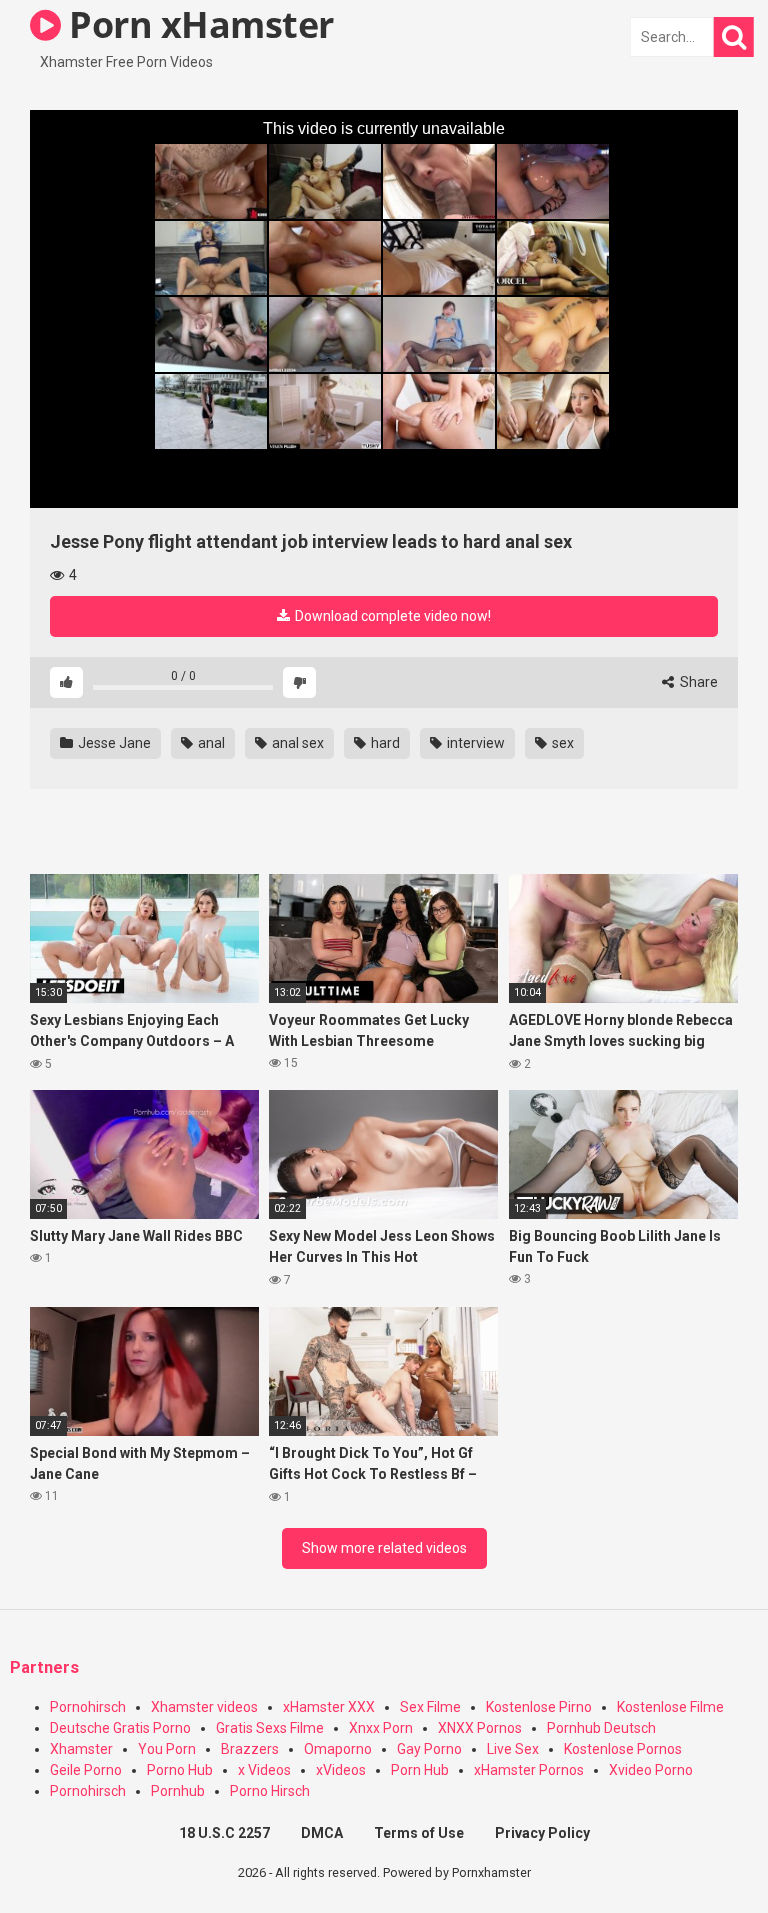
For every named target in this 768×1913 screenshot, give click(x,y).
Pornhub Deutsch (601, 1728)
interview (474, 743)
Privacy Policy (542, 1833)
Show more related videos (384, 1548)
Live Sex (513, 1749)
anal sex (296, 743)
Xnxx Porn (381, 1728)
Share (697, 682)
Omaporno (338, 1749)
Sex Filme (430, 1707)
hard (384, 743)
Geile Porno (86, 1770)
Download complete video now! (391, 616)
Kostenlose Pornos (623, 1749)
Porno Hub (180, 1770)
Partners (44, 1667)
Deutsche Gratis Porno (120, 1728)
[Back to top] (701, 1852)
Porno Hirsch (270, 1791)
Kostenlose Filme (670, 1707)
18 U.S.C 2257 (224, 1833)
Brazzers (250, 1749)
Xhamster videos (204, 1707)
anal (210, 743)
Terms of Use (419, 1833)
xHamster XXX (329, 1707)
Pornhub (178, 1791)
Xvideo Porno (651, 1770)
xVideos (341, 1770)
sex (561, 743)
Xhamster (81, 1749)
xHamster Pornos (529, 1770)
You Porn (167, 1749)
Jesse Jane (113, 743)
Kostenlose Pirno (539, 1707)
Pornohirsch (88, 1707)
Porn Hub (420, 1770)
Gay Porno (429, 1749)
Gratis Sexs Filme (270, 1728)
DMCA (322, 1833)
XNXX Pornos (480, 1728)
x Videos (264, 1770)
